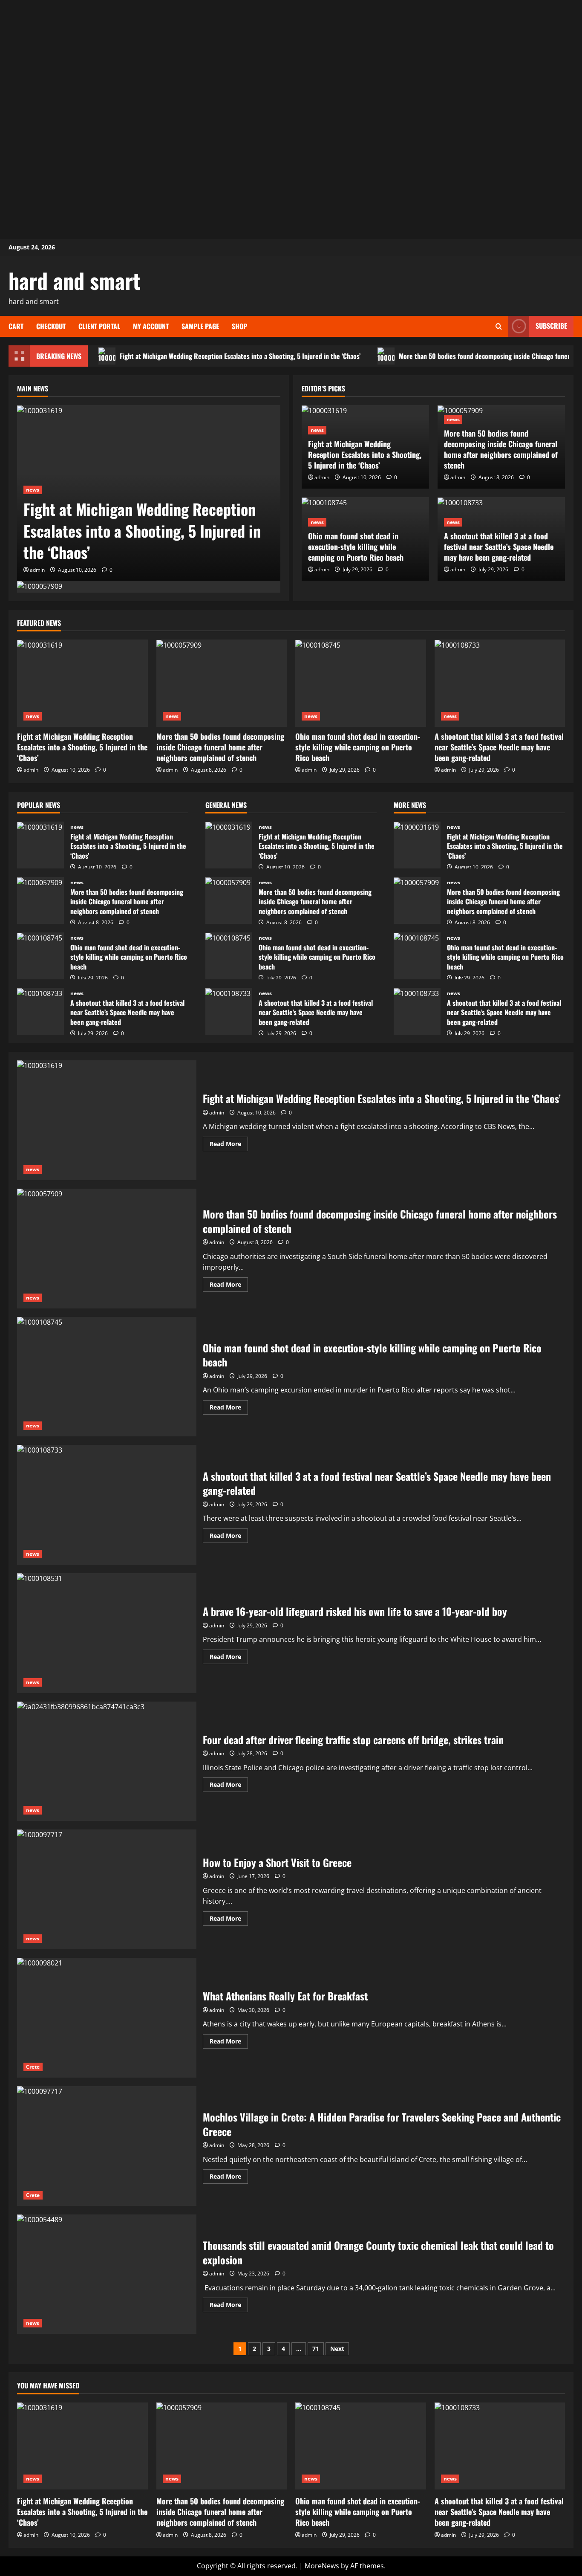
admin (37, 570)
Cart (16, 326)
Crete (33, 2067)
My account (151, 326)
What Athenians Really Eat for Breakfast (107, 2018)
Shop (239, 326)
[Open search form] (499, 326)
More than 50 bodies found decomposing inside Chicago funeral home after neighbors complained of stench (501, 449)
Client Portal (99, 326)
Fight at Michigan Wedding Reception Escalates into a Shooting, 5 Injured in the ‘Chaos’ (240, 356)
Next (337, 2349)
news (33, 490)
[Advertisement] (291, 60)
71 (316, 2349)
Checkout (51, 326)
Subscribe (551, 326)
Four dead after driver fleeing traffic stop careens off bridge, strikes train (107, 1761)
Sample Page (200, 326)
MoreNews (322, 2566)
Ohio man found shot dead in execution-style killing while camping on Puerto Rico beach (356, 547)
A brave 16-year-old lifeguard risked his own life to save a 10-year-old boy (107, 1633)
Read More (229, 1145)
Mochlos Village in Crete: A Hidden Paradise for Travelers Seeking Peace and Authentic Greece (107, 2146)
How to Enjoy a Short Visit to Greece (107, 1889)
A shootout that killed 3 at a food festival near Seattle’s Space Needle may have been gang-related (499, 547)
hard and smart (75, 280)
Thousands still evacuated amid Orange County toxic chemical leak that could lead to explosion (107, 2274)
